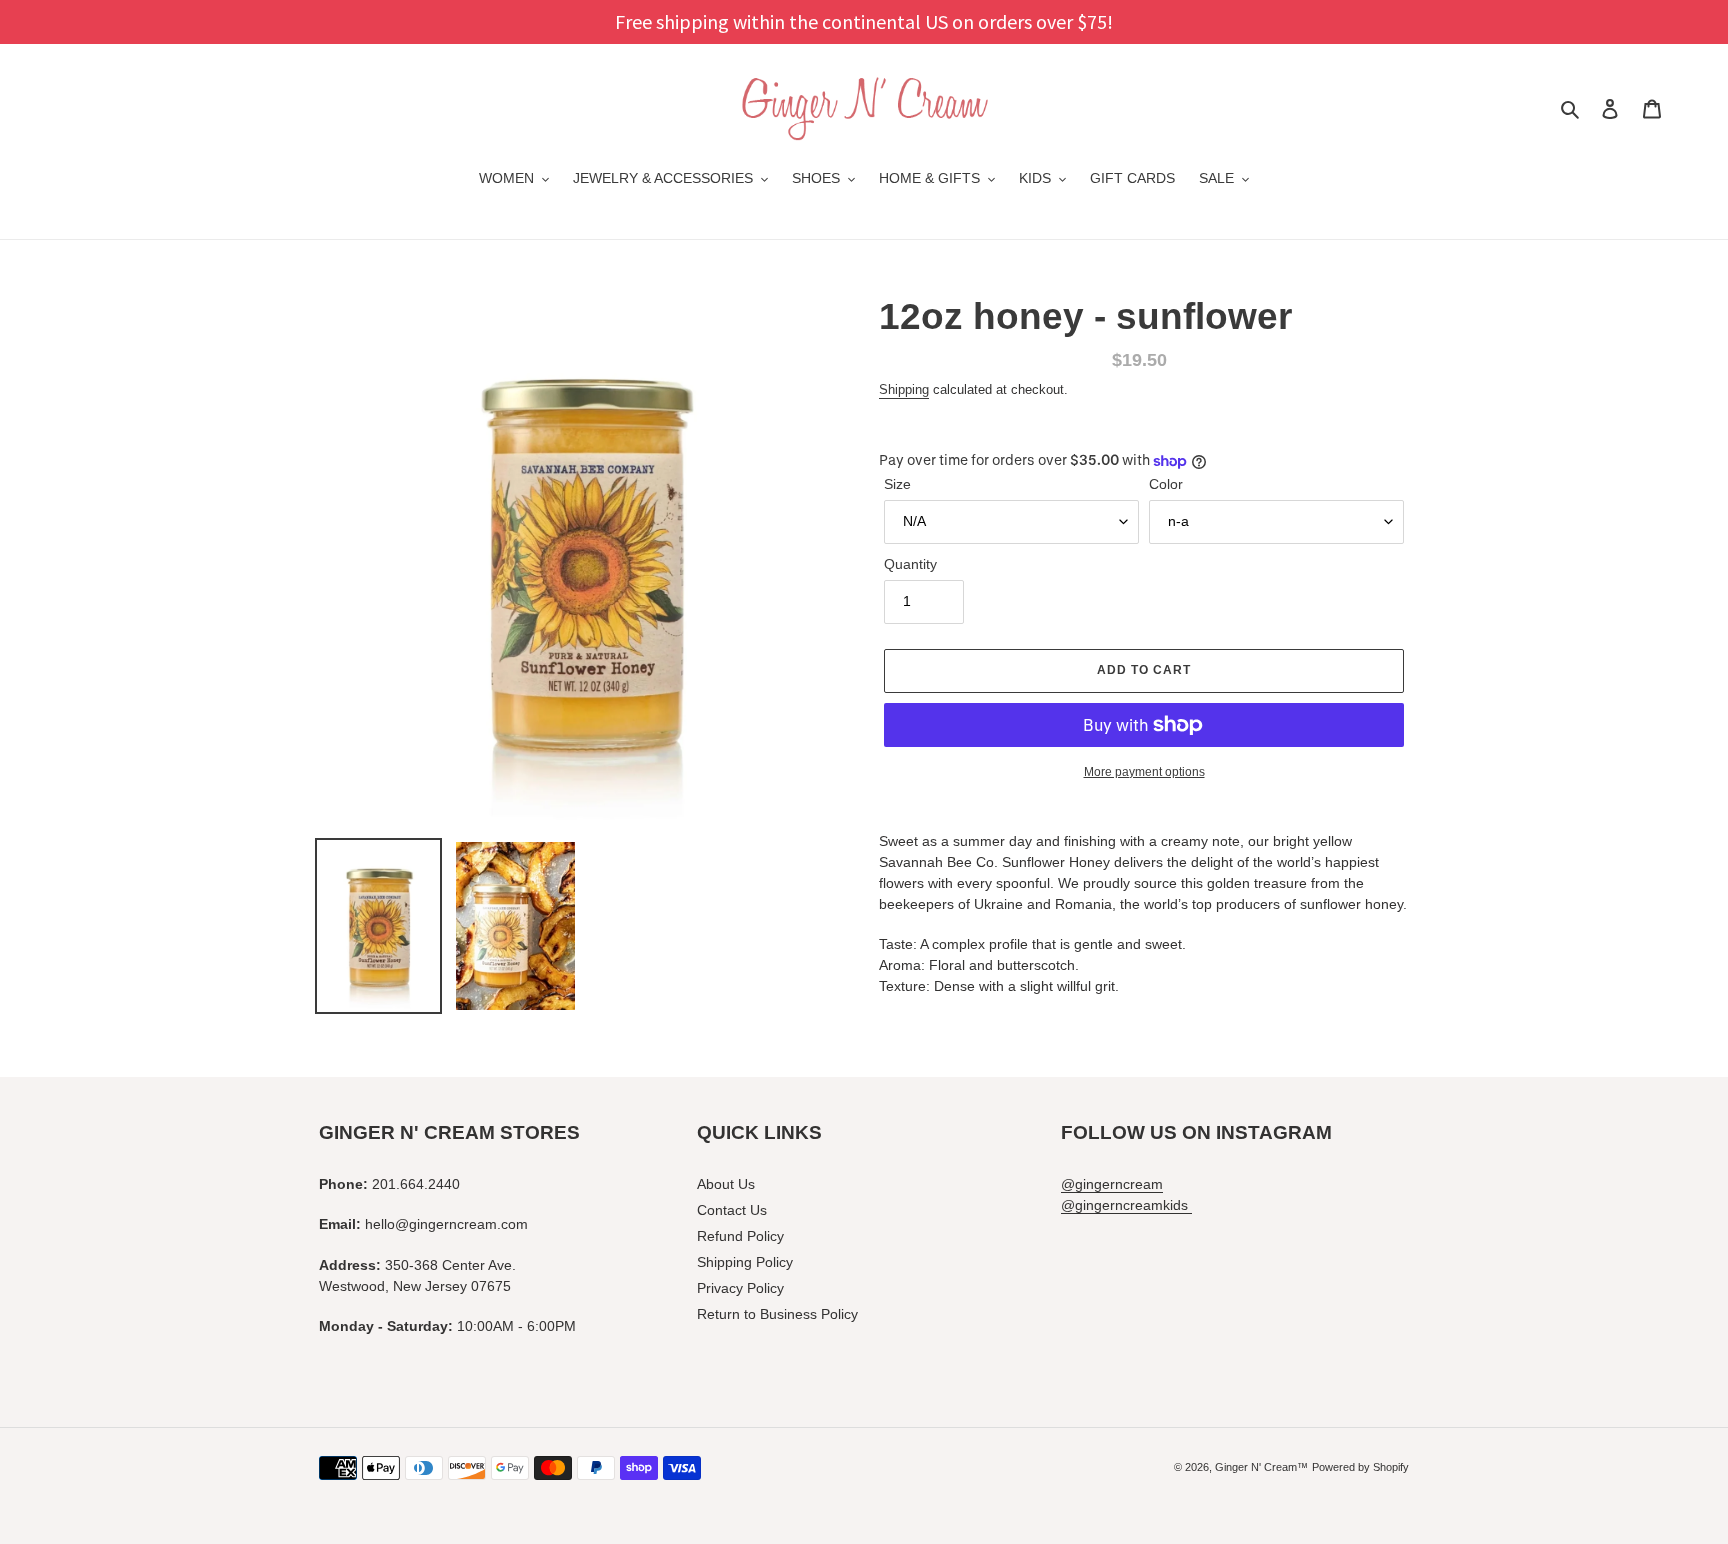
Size (897, 484)
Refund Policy (740, 1236)
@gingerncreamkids (1126, 1205)
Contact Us (732, 1210)
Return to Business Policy (777, 1314)
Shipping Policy (745, 1262)
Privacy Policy (740, 1288)
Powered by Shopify (1360, 1467)
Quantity (910, 564)
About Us (726, 1184)
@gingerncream (1112, 1184)
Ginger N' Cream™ (1261, 1467)
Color (1166, 484)
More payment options (1144, 772)
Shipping (904, 389)
